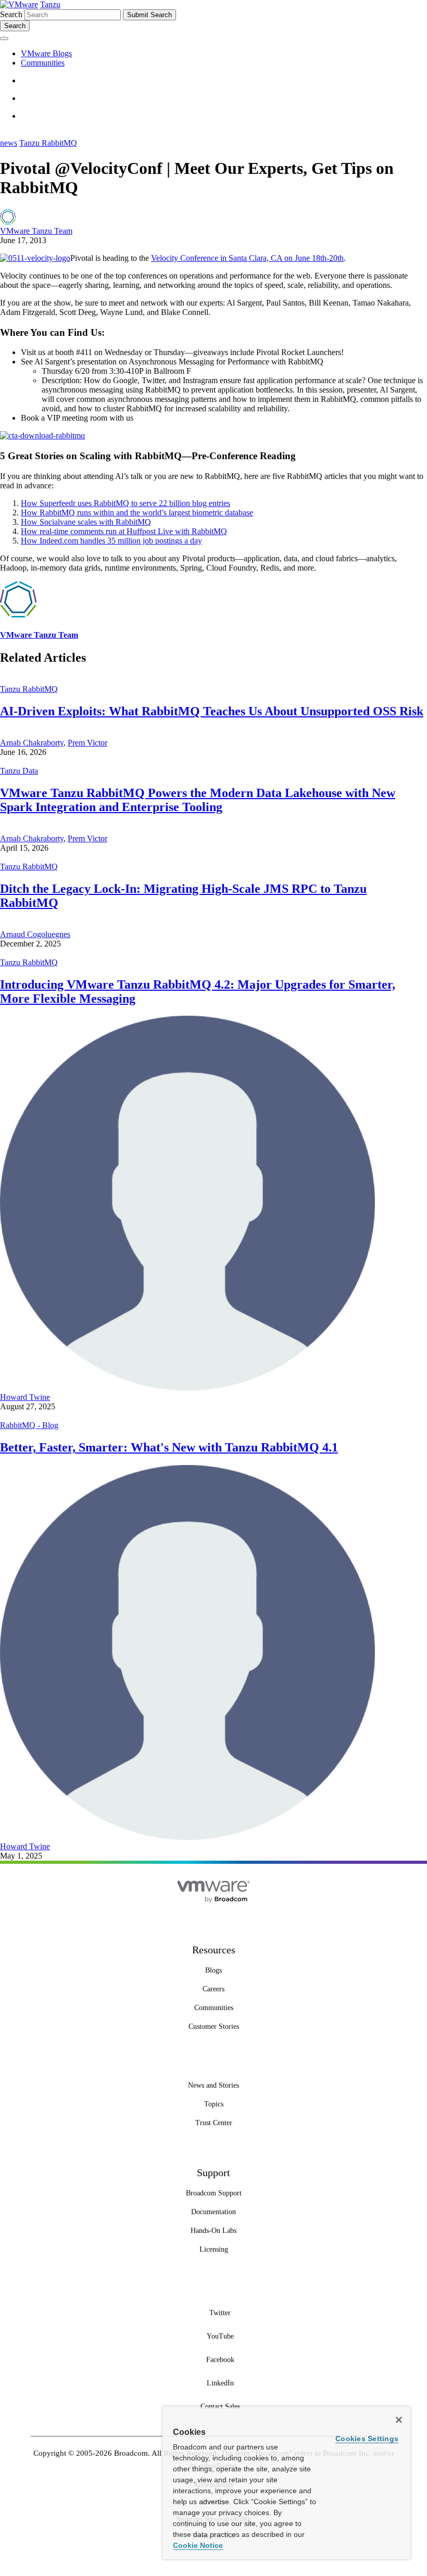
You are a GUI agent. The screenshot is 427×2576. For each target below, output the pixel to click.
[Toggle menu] (4, 39)
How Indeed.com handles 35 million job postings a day (111, 541)
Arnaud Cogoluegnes (35, 934)
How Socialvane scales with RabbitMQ (86, 522)
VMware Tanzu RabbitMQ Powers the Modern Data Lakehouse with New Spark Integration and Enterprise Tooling (198, 800)
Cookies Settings (367, 2439)
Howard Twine (25, 1397)
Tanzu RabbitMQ (48, 143)
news (9, 143)
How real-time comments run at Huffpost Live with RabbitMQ (124, 531)
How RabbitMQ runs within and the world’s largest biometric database (137, 513)
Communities (43, 63)
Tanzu (50, 4)
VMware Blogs (46, 53)
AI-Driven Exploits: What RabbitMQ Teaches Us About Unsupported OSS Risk (212, 711)
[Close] (399, 2420)
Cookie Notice (198, 2545)
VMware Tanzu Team (36, 231)
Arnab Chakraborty (32, 743)
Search (11, 14)
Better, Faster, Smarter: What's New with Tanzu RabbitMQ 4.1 (169, 1447)
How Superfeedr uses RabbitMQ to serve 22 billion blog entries (125, 503)
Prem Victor (87, 743)
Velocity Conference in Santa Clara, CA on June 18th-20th (247, 258)
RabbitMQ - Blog (29, 1425)
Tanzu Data (19, 771)
